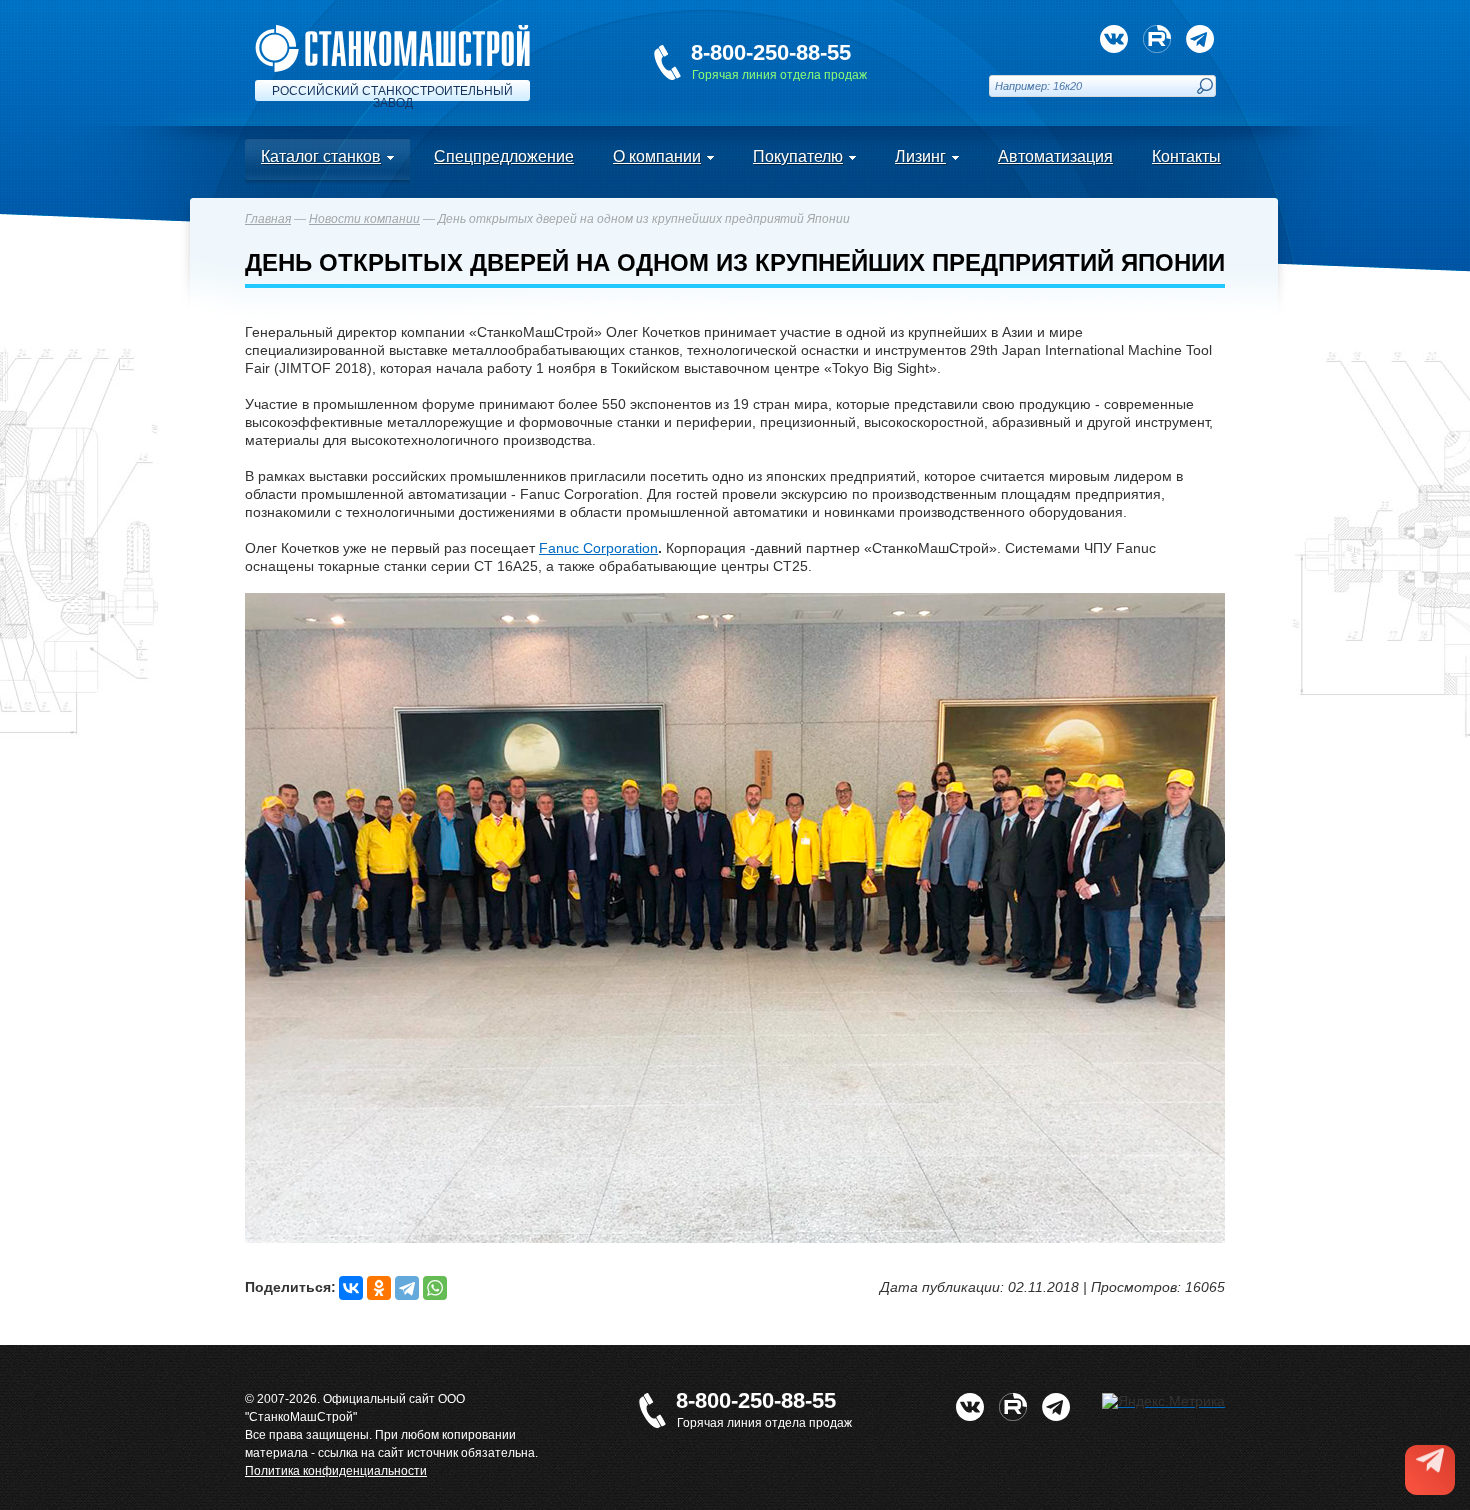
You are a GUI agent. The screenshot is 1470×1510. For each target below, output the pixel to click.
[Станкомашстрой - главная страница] (392, 33)
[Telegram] (407, 1288)
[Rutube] (1157, 39)
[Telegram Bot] (1200, 39)
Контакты (1186, 156)
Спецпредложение (504, 156)
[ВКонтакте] (351, 1288)
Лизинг (920, 156)
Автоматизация (1055, 156)
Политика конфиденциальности (336, 1471)
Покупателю (798, 156)
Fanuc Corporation (598, 548)
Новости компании (364, 219)
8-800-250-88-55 (771, 52)
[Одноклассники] (379, 1288)
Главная (268, 219)
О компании (657, 156)
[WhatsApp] (435, 1288)
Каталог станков (321, 156)
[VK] (1114, 39)
